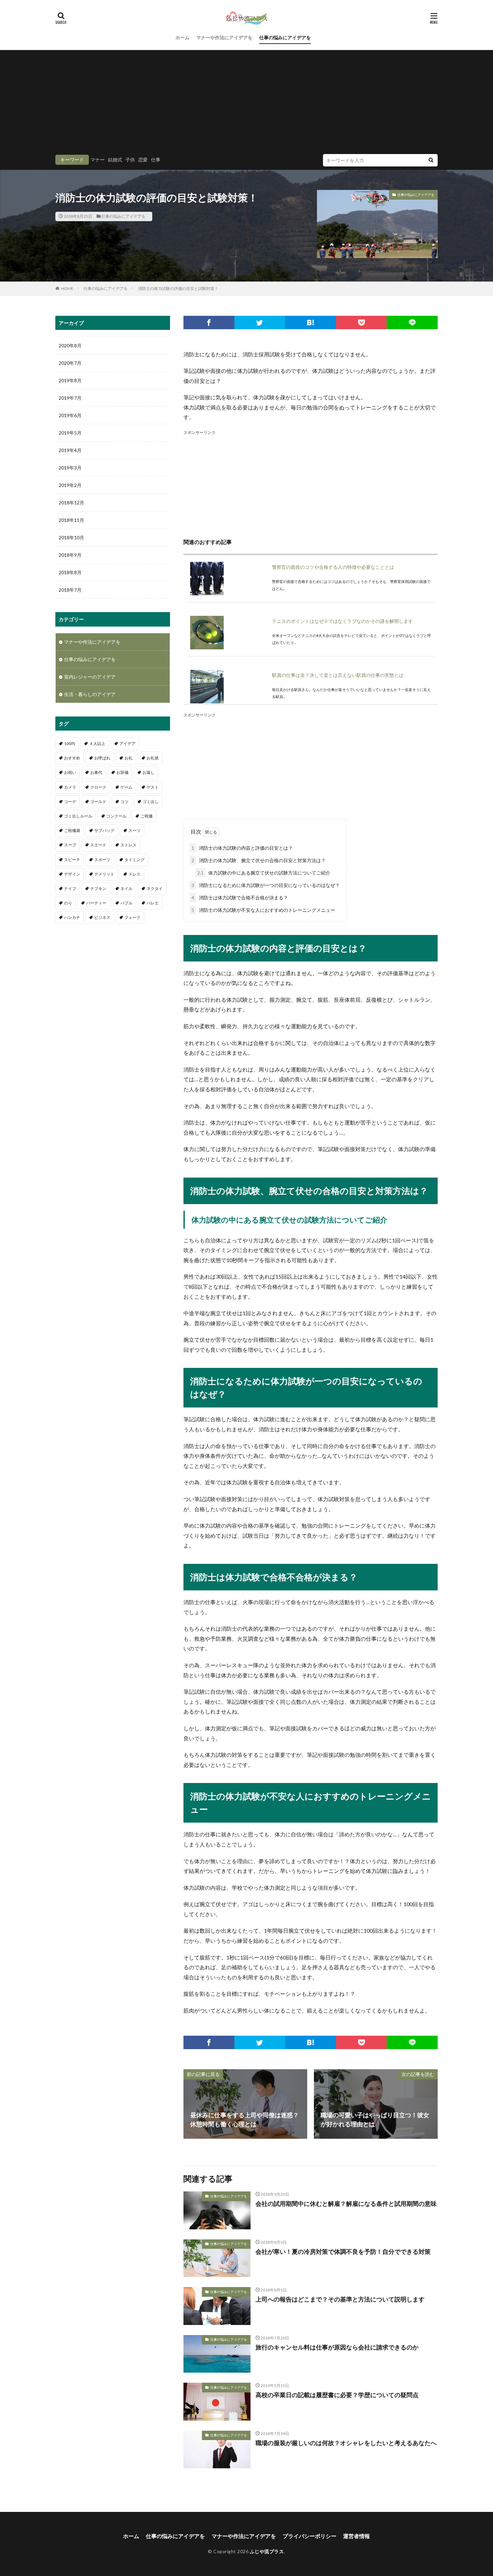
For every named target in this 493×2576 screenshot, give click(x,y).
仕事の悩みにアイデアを (285, 37)
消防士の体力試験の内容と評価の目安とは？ (242, 848)
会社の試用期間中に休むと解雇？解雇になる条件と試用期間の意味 (346, 2203)
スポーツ (102, 860)
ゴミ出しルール (78, 816)
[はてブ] (311, 323)
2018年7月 (70, 590)
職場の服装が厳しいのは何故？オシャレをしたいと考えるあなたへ (346, 2443)
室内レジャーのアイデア (90, 677)
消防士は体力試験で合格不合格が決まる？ (240, 898)
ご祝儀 (147, 816)
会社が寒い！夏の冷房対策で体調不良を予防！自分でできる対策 (343, 2251)
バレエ (153, 903)
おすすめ (72, 758)
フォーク (132, 917)
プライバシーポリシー (310, 2536)
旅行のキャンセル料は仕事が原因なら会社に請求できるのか (337, 2347)
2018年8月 (70, 572)
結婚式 (115, 160)
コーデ (70, 802)
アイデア (127, 744)
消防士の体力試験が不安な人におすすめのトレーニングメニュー (263, 910)
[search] (431, 160)
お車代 (96, 772)
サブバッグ (104, 830)
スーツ (134, 830)
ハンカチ (72, 917)
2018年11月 (71, 520)
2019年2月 (70, 485)
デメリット (104, 874)
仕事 (156, 160)
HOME (67, 288)
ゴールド (98, 802)
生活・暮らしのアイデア (90, 694)
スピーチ (72, 860)
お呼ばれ (102, 758)
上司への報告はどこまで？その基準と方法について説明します (340, 2299)
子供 (130, 160)
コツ (124, 802)
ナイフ (70, 888)
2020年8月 (70, 345)
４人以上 (97, 744)
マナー (98, 160)
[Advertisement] (246, 104)
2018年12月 (71, 503)
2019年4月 (70, 450)
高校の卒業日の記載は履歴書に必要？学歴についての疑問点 (337, 2395)
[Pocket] (362, 323)
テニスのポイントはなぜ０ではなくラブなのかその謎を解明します (342, 621)
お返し (149, 772)
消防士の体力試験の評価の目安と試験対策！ (178, 288)
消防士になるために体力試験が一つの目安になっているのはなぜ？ (266, 885)
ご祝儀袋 (72, 830)
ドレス (134, 874)
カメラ (70, 787)
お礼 (128, 758)
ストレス (128, 845)
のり (68, 903)
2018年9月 (70, 555)
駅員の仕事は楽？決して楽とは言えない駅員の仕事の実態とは (338, 675)
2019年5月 (70, 433)
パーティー (96, 903)
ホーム (182, 37)
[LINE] (412, 323)
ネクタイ (155, 888)
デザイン (72, 874)
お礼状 (153, 758)
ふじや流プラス (267, 2551)
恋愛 (143, 160)
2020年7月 (70, 363)
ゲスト (153, 787)
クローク (98, 787)
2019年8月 (70, 380)
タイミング (134, 860)
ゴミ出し (151, 802)
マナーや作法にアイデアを (224, 37)
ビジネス (102, 917)
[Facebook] (209, 323)
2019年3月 (70, 468)
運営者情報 (357, 2536)
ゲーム (126, 787)
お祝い (70, 772)
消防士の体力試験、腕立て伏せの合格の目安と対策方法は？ (259, 860)
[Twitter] (260, 323)
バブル (126, 903)
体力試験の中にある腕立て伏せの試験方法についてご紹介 (264, 873)
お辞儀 (122, 772)
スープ (70, 845)
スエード (98, 845)
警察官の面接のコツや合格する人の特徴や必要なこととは (333, 567)
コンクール (116, 816)
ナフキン (98, 888)
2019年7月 (70, 398)
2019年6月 (70, 415)
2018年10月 (71, 537)
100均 (70, 744)
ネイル (126, 888)
